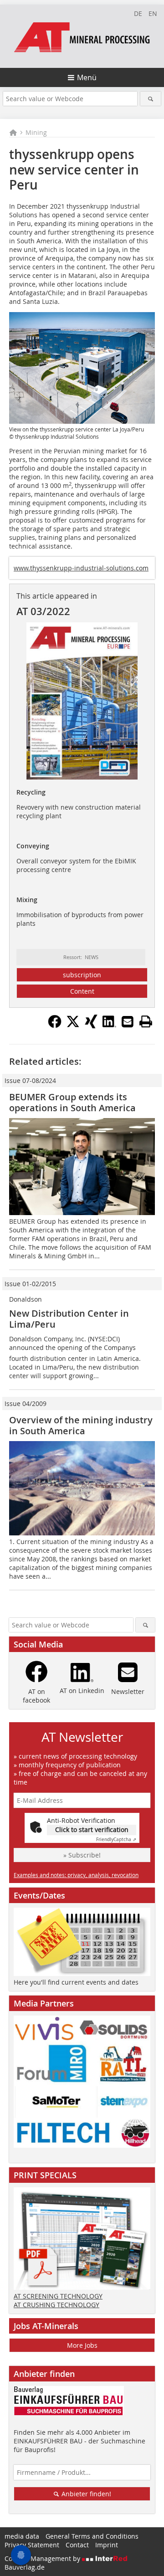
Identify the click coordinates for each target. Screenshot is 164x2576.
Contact (77, 2545)
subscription (82, 975)
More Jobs (82, 2345)
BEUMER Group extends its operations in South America (72, 1102)
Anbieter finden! (85, 2494)
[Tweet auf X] (73, 1026)
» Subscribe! (82, 1855)
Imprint (107, 2545)
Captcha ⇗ (116, 1840)
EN (153, 13)
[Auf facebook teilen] (55, 1026)
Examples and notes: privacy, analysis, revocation (76, 1875)
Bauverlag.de (25, 2567)
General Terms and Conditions (92, 2536)
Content (82, 991)
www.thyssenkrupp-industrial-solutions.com (81, 568)
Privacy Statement (32, 2545)
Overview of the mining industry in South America (81, 1425)
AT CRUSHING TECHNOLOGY (56, 2305)
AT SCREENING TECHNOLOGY (58, 2296)
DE (138, 13)
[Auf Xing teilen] (91, 1026)
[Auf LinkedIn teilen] (109, 1026)
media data (22, 2536)
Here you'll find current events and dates (76, 1982)
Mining (36, 132)
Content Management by (43, 2558)
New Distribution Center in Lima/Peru (69, 1319)
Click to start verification (92, 1829)
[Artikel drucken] (146, 1021)
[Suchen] (151, 99)
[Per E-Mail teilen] (128, 1021)
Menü (87, 77)
